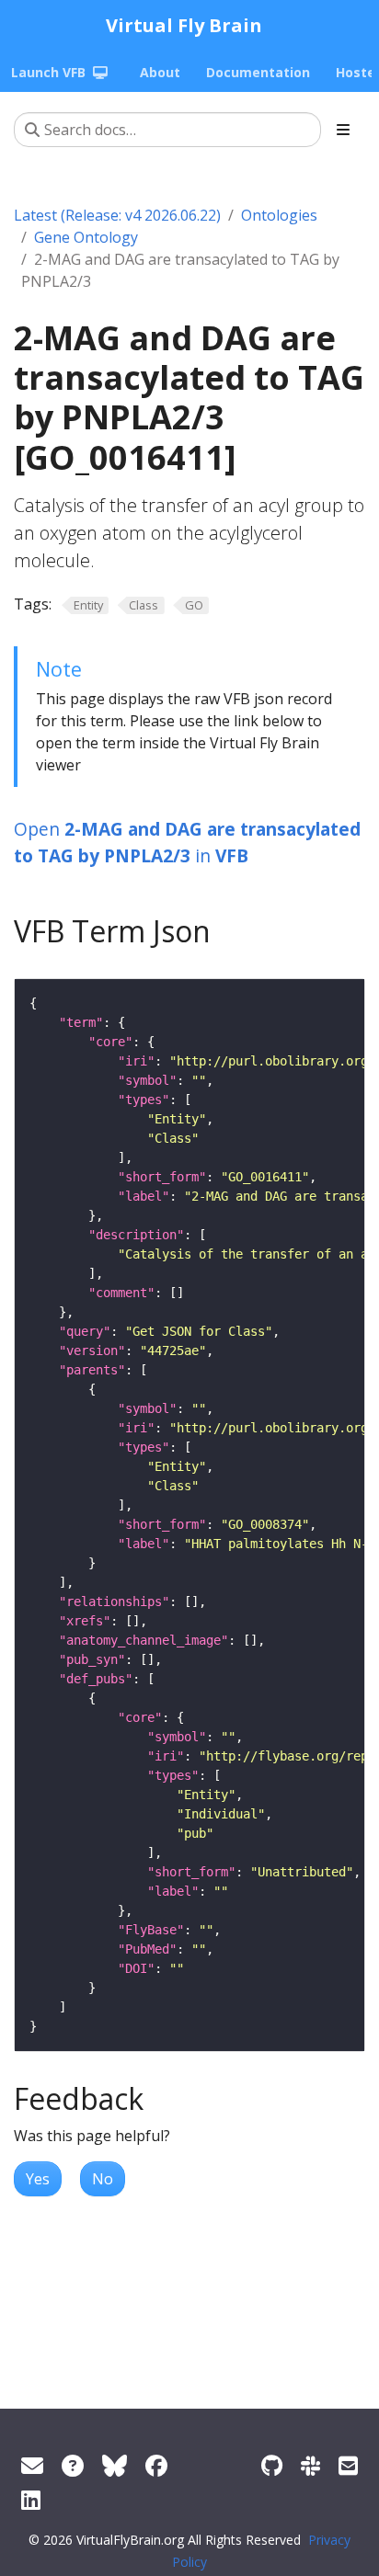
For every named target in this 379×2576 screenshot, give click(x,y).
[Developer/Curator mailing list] (348, 2465)
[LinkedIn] (31, 2499)
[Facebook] (156, 2465)
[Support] (32, 2465)
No (103, 2179)
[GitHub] (272, 2465)
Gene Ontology (86, 237)
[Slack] (310, 2465)
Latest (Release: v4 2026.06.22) (117, 215)
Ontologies (279, 215)
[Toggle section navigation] (343, 130)
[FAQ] (73, 2465)
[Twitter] (115, 2465)
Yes (38, 2179)
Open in (187, 842)
